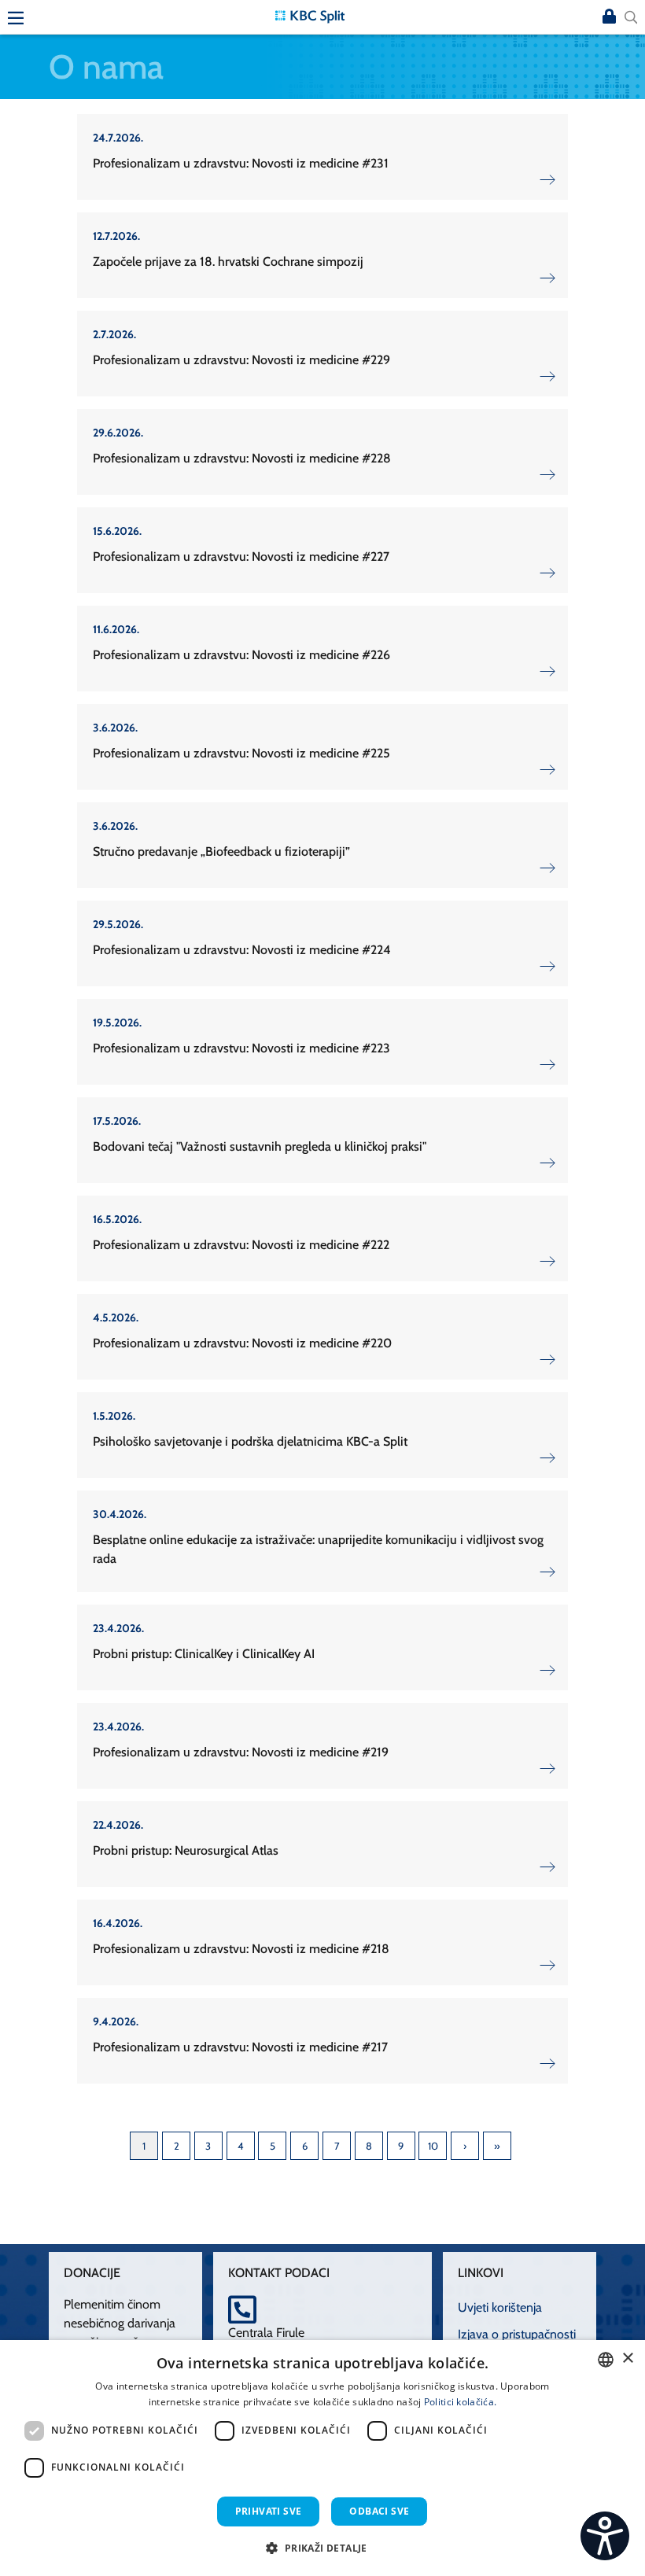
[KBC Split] (310, 15)
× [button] (627, 2359)
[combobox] (606, 2360)
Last (497, 2146)
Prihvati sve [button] (269, 2511)
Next (465, 2146)
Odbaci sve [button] (379, 2511)
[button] (322, 2548)
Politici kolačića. (460, 2402)
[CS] (605, 2536)
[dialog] (322, 2458)
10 (433, 2146)
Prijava (609, 17)
